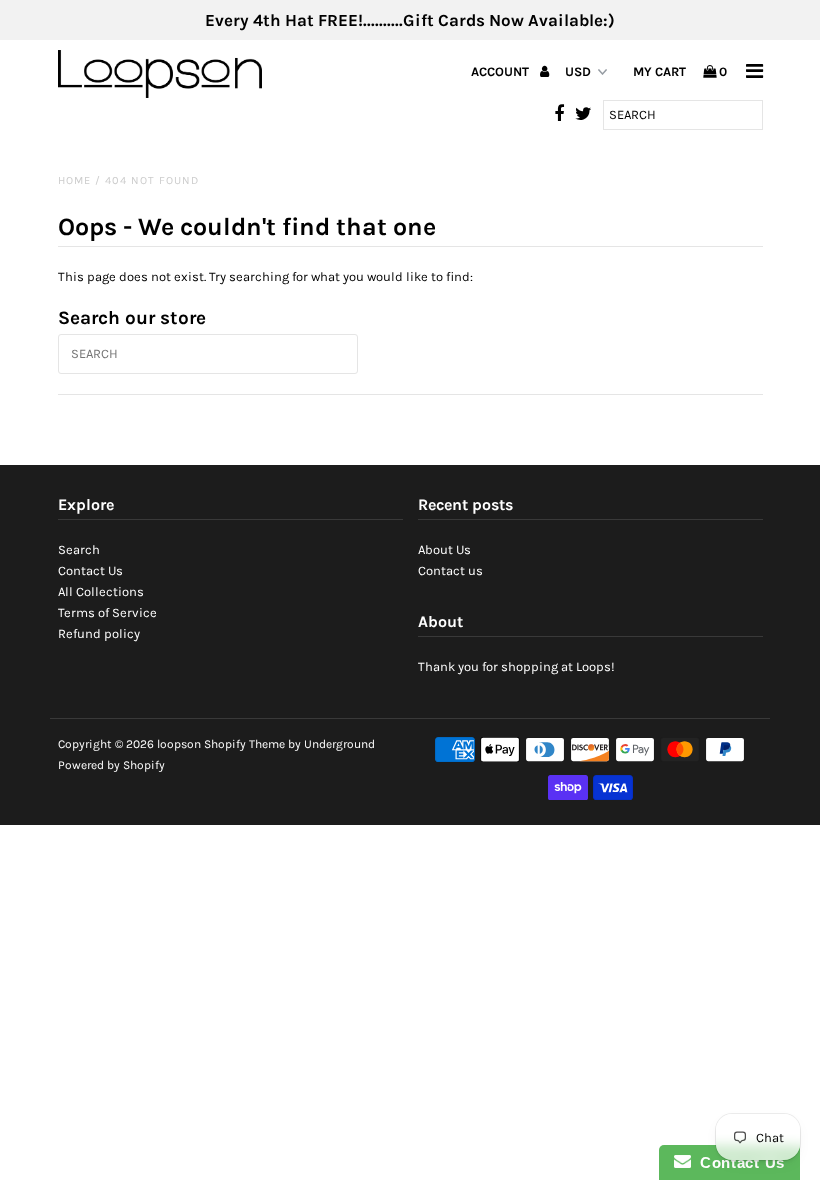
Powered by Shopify (111, 765)
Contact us (450, 570)
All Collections (101, 591)
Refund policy (99, 633)
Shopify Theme (244, 744)
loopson (179, 744)
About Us (444, 549)
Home (74, 180)
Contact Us (90, 570)
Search (79, 549)
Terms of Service (107, 612)
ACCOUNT (501, 71)
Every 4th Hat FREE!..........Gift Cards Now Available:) (410, 20)
